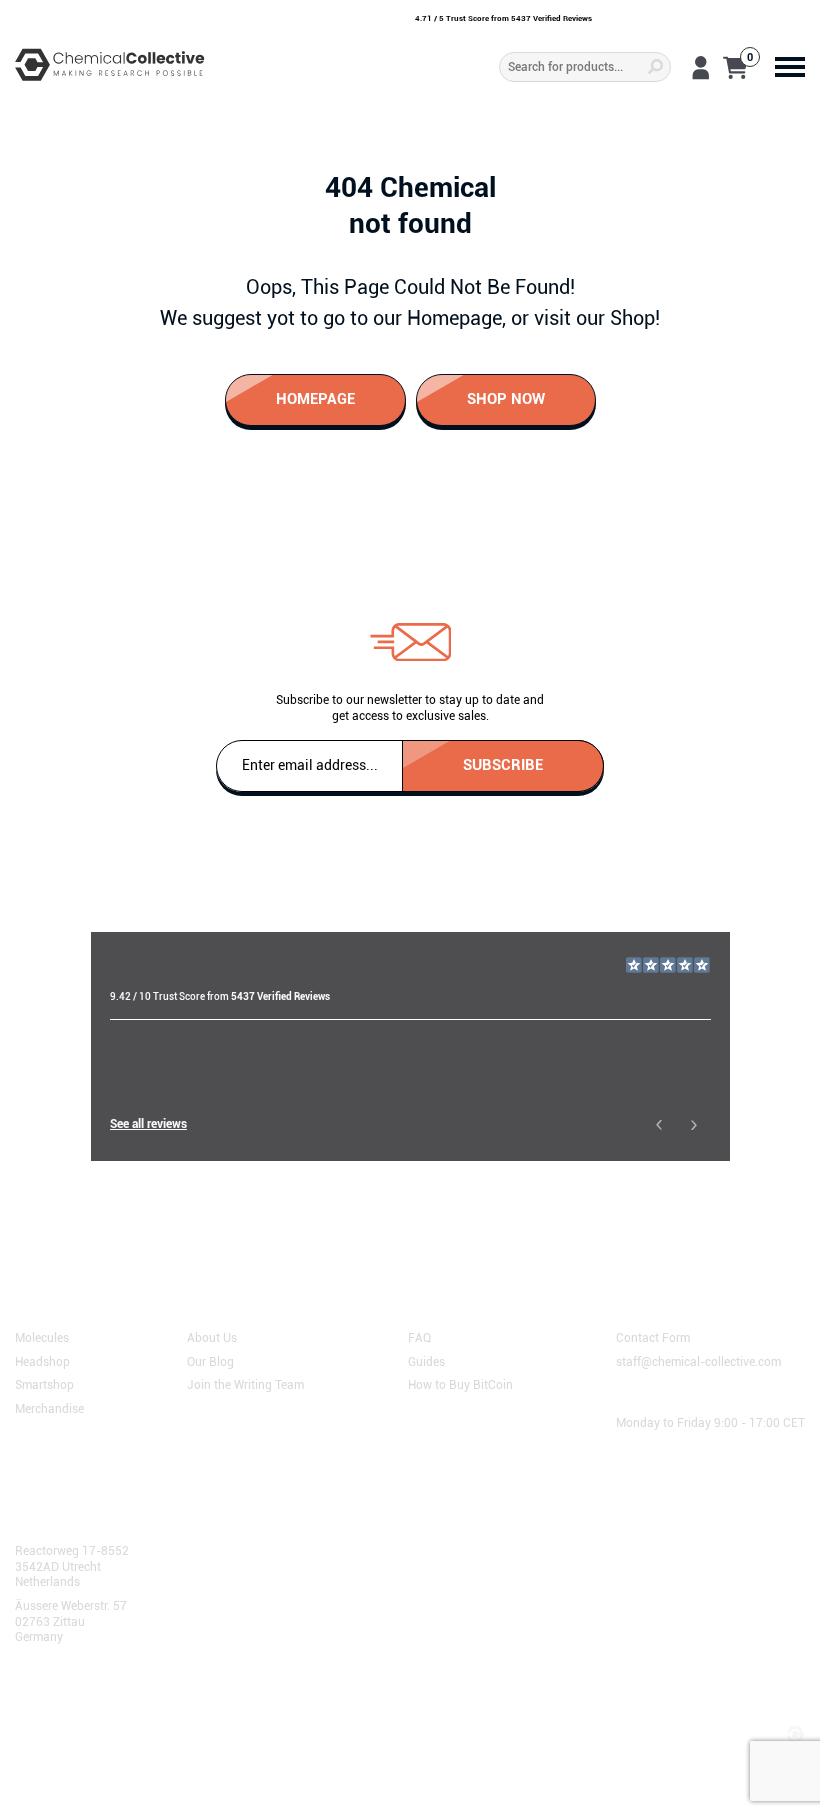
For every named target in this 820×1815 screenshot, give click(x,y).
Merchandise (49, 1408)
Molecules (42, 1337)
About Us (212, 1337)
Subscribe (503, 764)
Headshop (42, 1360)
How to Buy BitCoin (460, 1384)
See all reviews (148, 1124)
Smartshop (44, 1384)
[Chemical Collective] (110, 64)
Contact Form (653, 1337)
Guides (426, 1360)
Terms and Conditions (83, 1713)
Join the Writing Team (245, 1384)
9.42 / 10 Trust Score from (220, 996)
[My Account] (700, 67)
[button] (658, 1124)
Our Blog (210, 1360)
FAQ (419, 1337)
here (174, 1222)
